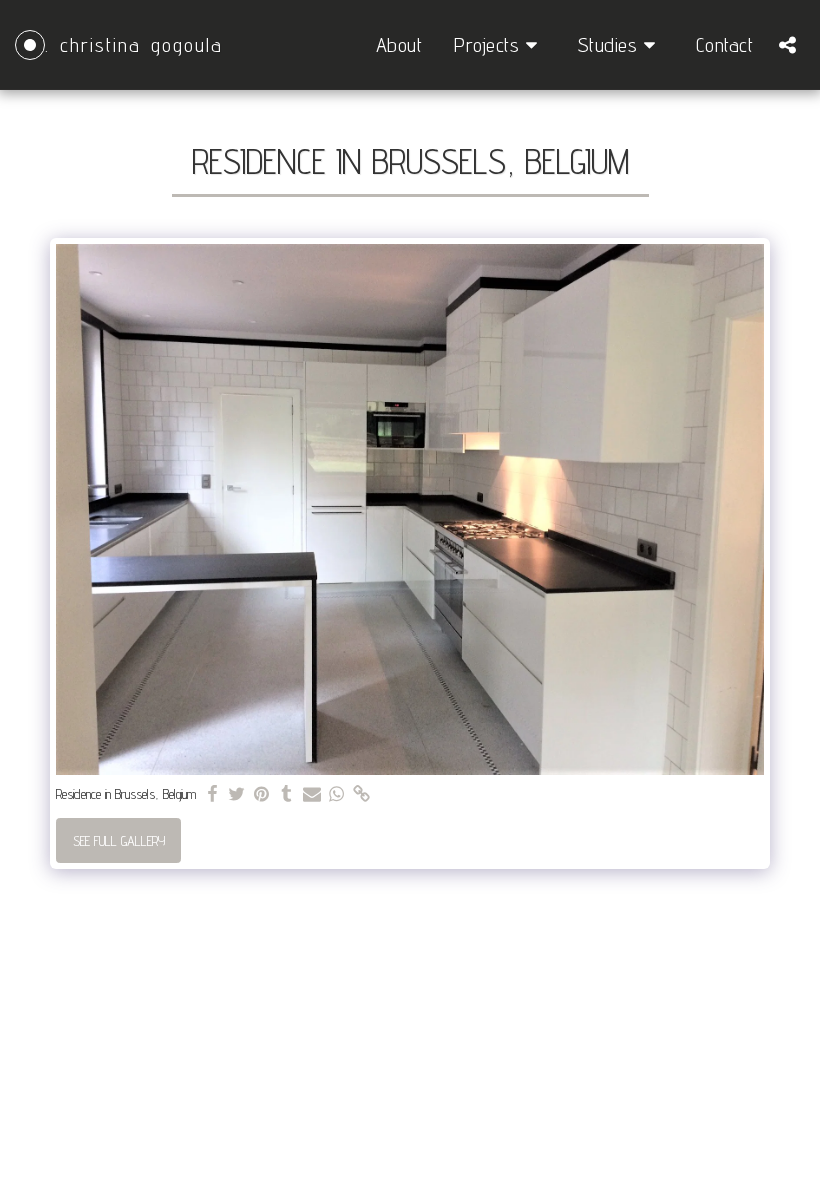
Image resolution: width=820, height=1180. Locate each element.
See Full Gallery (119, 840)
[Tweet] (237, 794)
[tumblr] (287, 794)
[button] (500, 45)
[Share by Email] (312, 794)
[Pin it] (262, 794)
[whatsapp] (337, 794)
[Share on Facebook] (212, 794)
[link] (362, 794)
